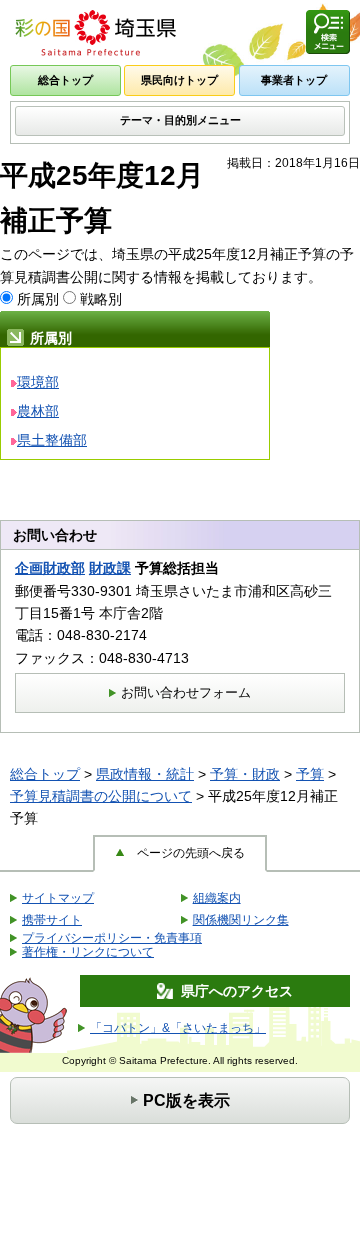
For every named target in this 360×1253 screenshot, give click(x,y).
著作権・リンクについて (88, 952)
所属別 (38, 299)
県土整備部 (52, 440)
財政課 (110, 568)
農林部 (38, 411)
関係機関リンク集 (241, 920)
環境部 (38, 382)
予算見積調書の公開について (101, 796)
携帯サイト (52, 920)
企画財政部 (50, 568)
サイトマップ (58, 898)
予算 (310, 774)
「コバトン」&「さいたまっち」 (178, 1028)
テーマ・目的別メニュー (180, 120)
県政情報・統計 (145, 774)
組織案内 (217, 898)
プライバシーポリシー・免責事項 (112, 938)
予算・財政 (245, 774)
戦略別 (101, 299)
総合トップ (45, 774)
